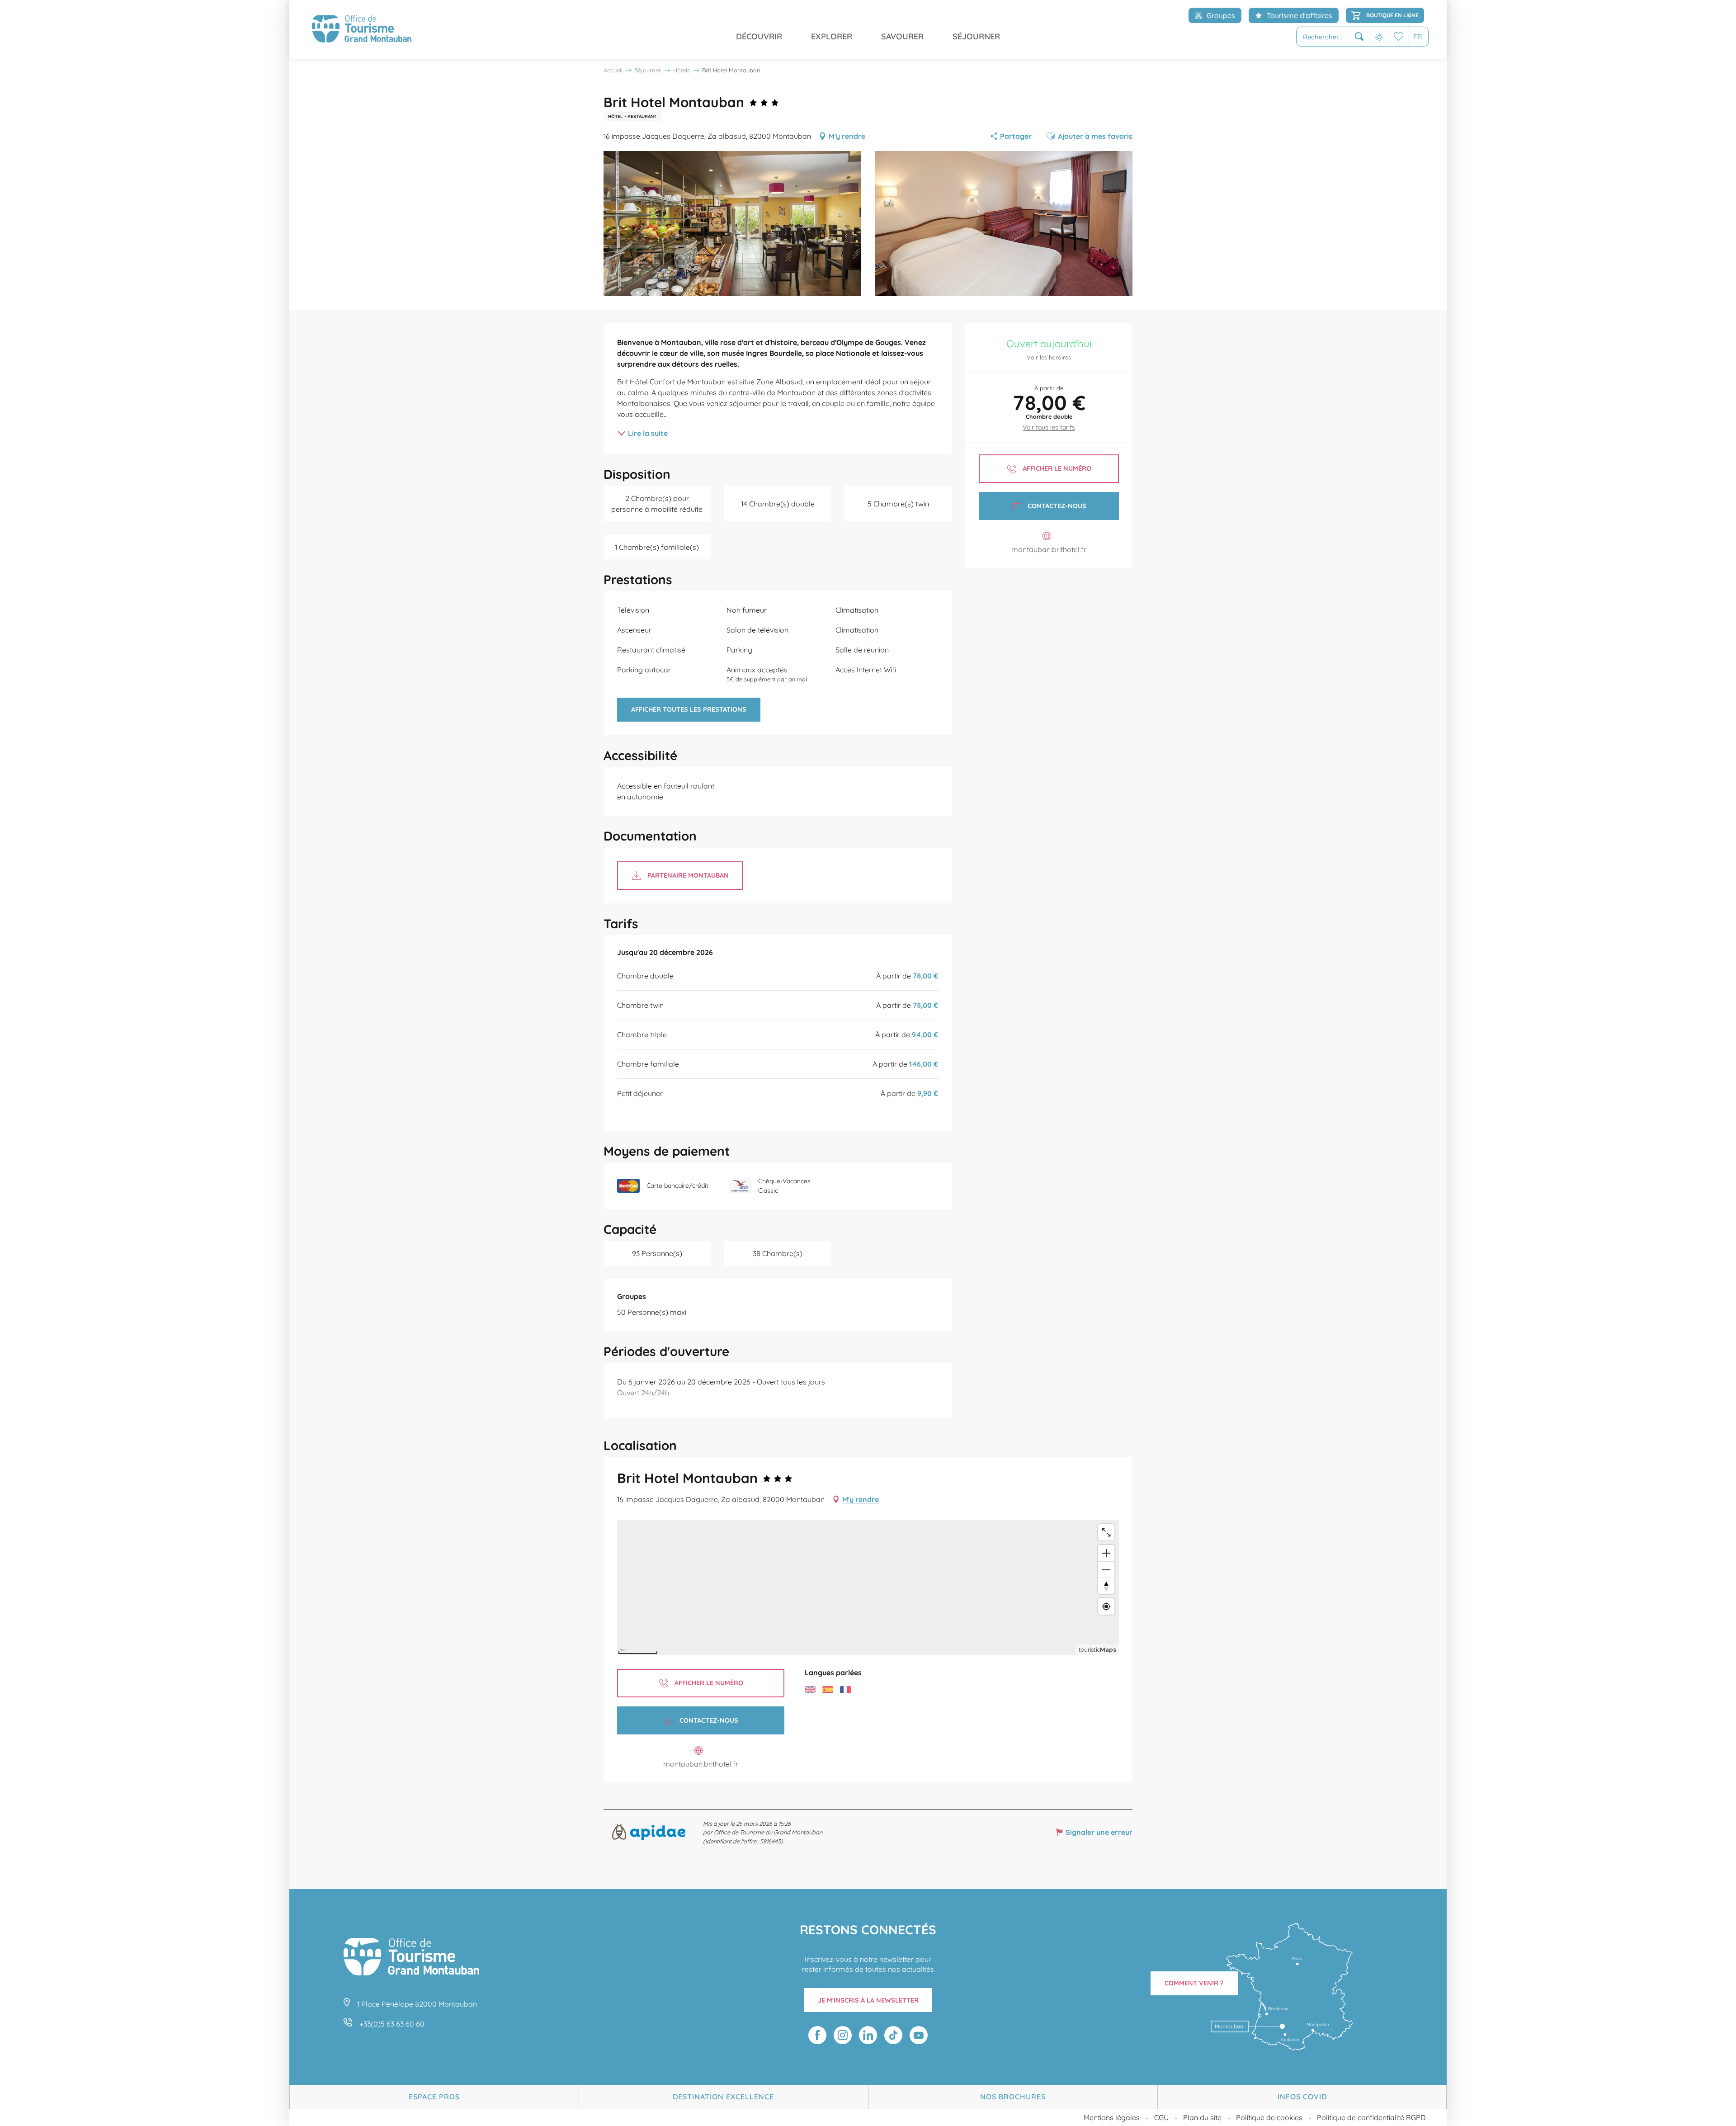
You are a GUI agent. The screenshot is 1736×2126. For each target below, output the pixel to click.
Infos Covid (1302, 2097)
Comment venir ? (1194, 1983)
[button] (1333, 37)
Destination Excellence (723, 2097)
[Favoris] (1399, 36)
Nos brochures (1013, 2097)
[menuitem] (362, 29)
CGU (1161, 2117)
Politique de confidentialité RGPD (1371, 2117)
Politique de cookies (1269, 2117)
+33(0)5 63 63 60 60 (392, 2024)
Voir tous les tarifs (1049, 427)
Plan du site (1202, 2117)
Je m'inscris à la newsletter (868, 2000)
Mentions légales (1112, 2117)
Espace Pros (434, 2097)
